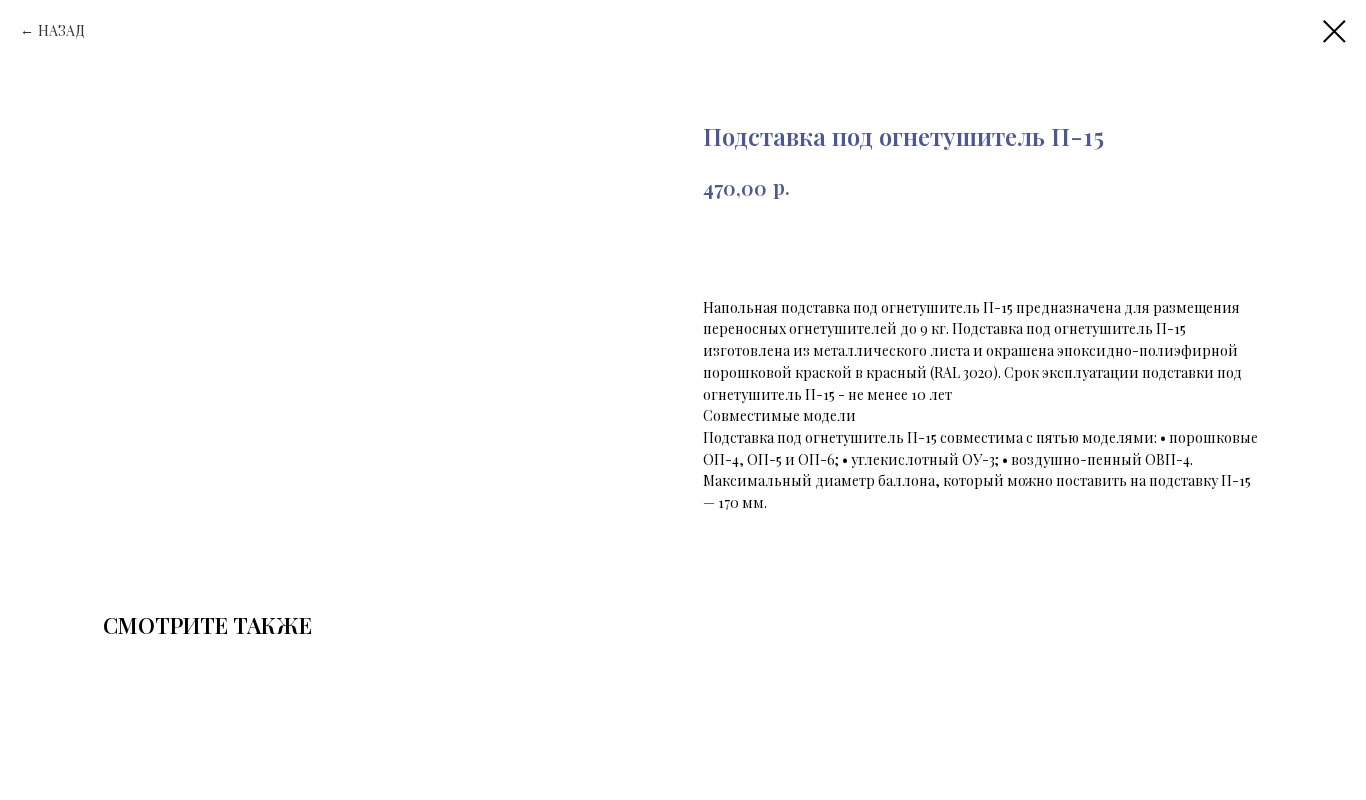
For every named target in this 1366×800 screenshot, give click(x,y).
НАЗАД (61, 30)
